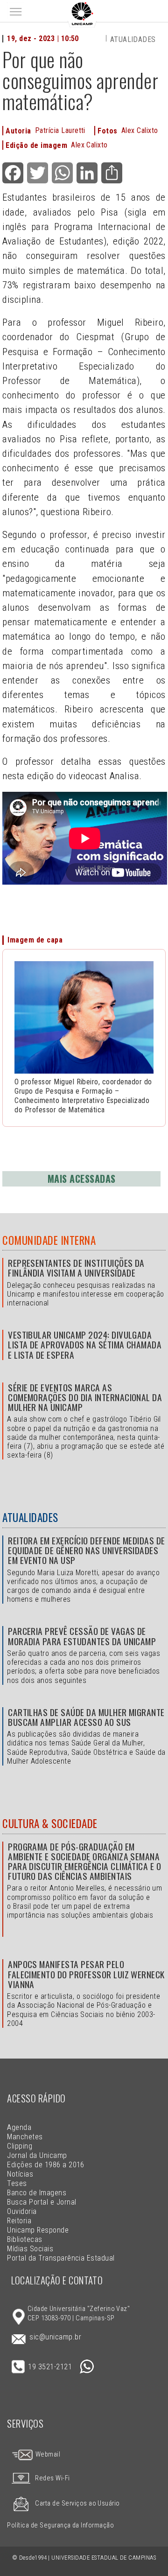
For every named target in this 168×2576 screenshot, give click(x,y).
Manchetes (25, 2137)
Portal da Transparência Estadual (61, 2258)
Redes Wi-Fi (52, 2478)
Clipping (20, 2146)
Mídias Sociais (30, 2249)
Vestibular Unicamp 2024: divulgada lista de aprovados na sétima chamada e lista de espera (85, 1344)
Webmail (47, 2454)
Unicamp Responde (38, 2230)
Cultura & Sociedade (50, 1823)
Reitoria (19, 2221)
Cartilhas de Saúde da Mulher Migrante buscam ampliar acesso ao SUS (86, 1717)
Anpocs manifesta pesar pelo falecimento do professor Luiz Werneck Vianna (86, 1974)
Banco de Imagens (37, 2193)
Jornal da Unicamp (37, 2155)
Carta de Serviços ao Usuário (77, 2503)
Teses (17, 2183)
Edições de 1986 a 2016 (46, 2165)
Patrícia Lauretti (60, 130)
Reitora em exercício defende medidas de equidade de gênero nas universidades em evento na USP (87, 1550)
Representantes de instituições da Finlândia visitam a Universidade (76, 1268)
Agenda (19, 2127)
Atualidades (133, 39)
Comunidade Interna (49, 1240)
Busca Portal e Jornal (42, 2202)
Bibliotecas (24, 2239)
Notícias (20, 2174)
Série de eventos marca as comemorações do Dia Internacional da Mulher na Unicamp (85, 1397)
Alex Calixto (140, 130)
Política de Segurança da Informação (60, 2525)
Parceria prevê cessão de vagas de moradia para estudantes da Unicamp (82, 1636)
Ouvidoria (22, 2211)
